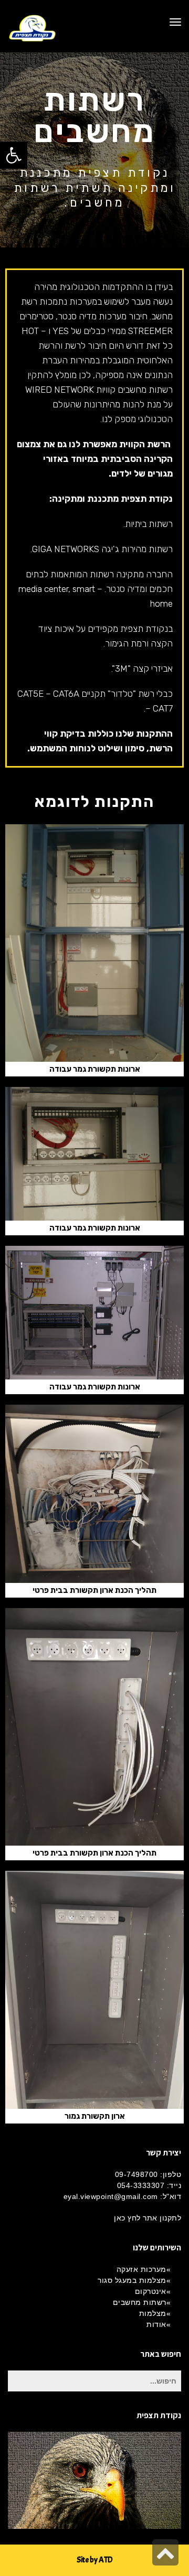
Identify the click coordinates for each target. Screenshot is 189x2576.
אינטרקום (151, 2291)
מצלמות (153, 2313)
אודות (156, 2324)
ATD (106, 2560)
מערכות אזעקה (141, 2269)
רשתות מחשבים (140, 2302)
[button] (14, 155)
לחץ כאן (127, 2218)
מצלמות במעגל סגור (132, 2280)
